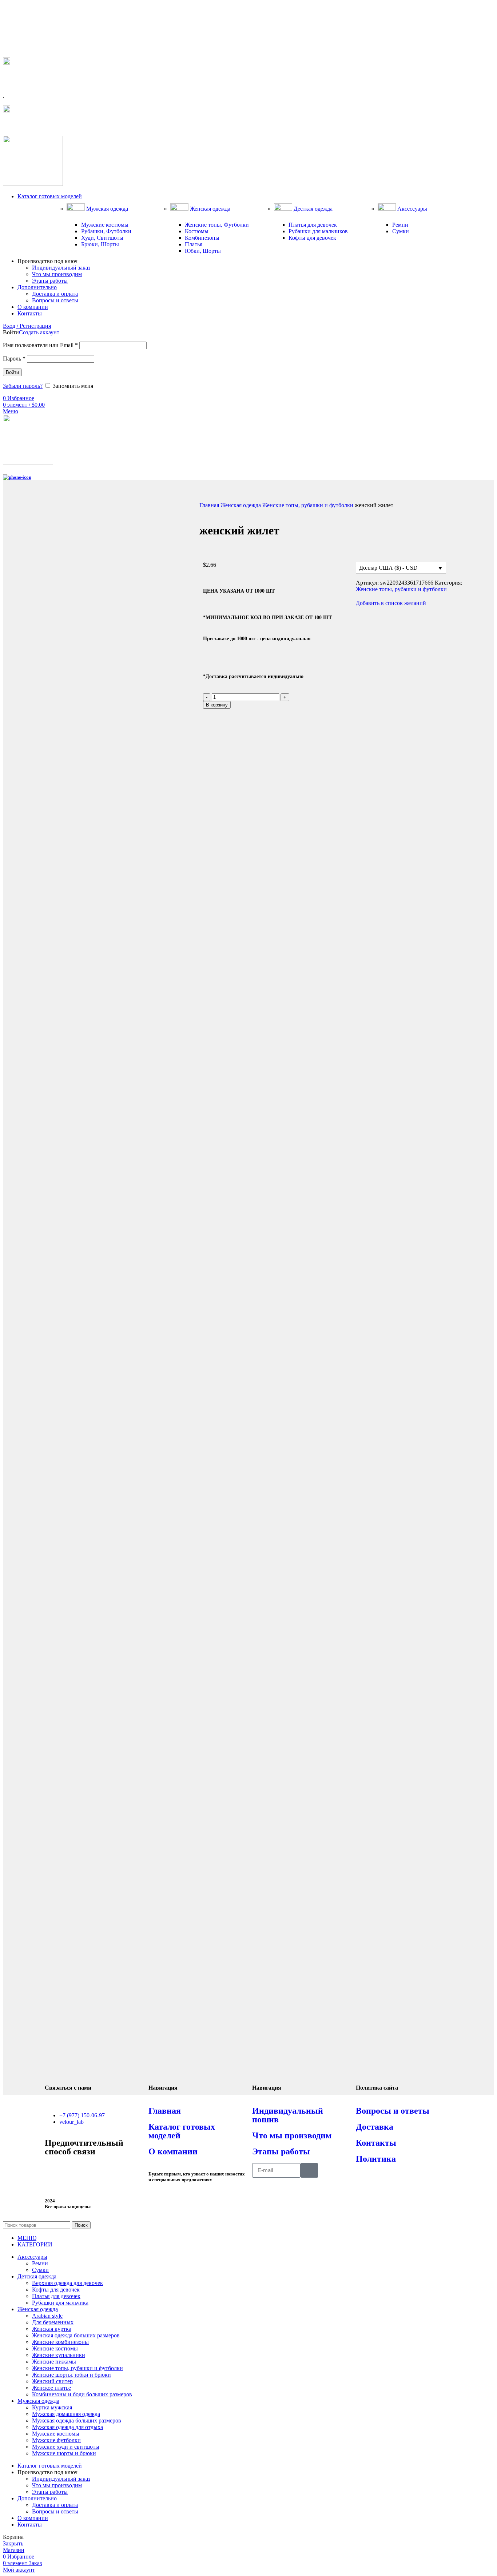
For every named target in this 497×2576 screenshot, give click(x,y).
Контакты (376, 2143)
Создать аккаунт (39, 332)
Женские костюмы (55, 2348)
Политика (376, 2159)
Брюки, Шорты (100, 244)
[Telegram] (54, 2172)
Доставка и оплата (55, 294)
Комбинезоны (202, 238)
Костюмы (197, 231)
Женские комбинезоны (60, 2342)
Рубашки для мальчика (60, 2303)
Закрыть (13, 2543)
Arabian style (47, 2316)
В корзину (217, 705)
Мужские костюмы (105, 225)
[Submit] (309, 2170)
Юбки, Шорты (203, 251)
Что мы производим (57, 274)
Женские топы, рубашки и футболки (309, 505)
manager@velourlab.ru (36, 125)
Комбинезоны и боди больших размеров (82, 2394)
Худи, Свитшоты (102, 238)
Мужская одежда (106, 209)
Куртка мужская (52, 2407)
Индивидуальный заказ (61, 268)
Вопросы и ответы (55, 300)
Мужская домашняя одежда (66, 2414)
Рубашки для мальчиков (318, 231)
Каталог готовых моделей (182, 2131)
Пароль (14, 359)
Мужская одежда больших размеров (77, 2420)
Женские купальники (59, 2355)
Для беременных (53, 2322)
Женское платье (51, 2388)
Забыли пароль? (23, 386)
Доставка (375, 2127)
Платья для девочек (313, 225)
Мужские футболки (56, 2440)
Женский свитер (52, 2381)
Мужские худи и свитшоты (66, 2447)
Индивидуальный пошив (288, 2115)
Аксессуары (411, 209)
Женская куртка (52, 2329)
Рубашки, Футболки (106, 231)
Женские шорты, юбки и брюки (71, 2375)
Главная (210, 505)
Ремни (400, 225)
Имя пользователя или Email (40, 345)
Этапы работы (50, 281)
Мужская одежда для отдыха (67, 2427)
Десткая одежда (312, 209)
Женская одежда (209, 209)
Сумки (401, 231)
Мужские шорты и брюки (64, 2453)
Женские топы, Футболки (217, 225)
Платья (194, 244)
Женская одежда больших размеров (76, 2335)
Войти (12, 372)
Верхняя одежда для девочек (67, 2283)
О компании (173, 2151)
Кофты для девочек (312, 238)
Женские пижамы (54, 2362)
